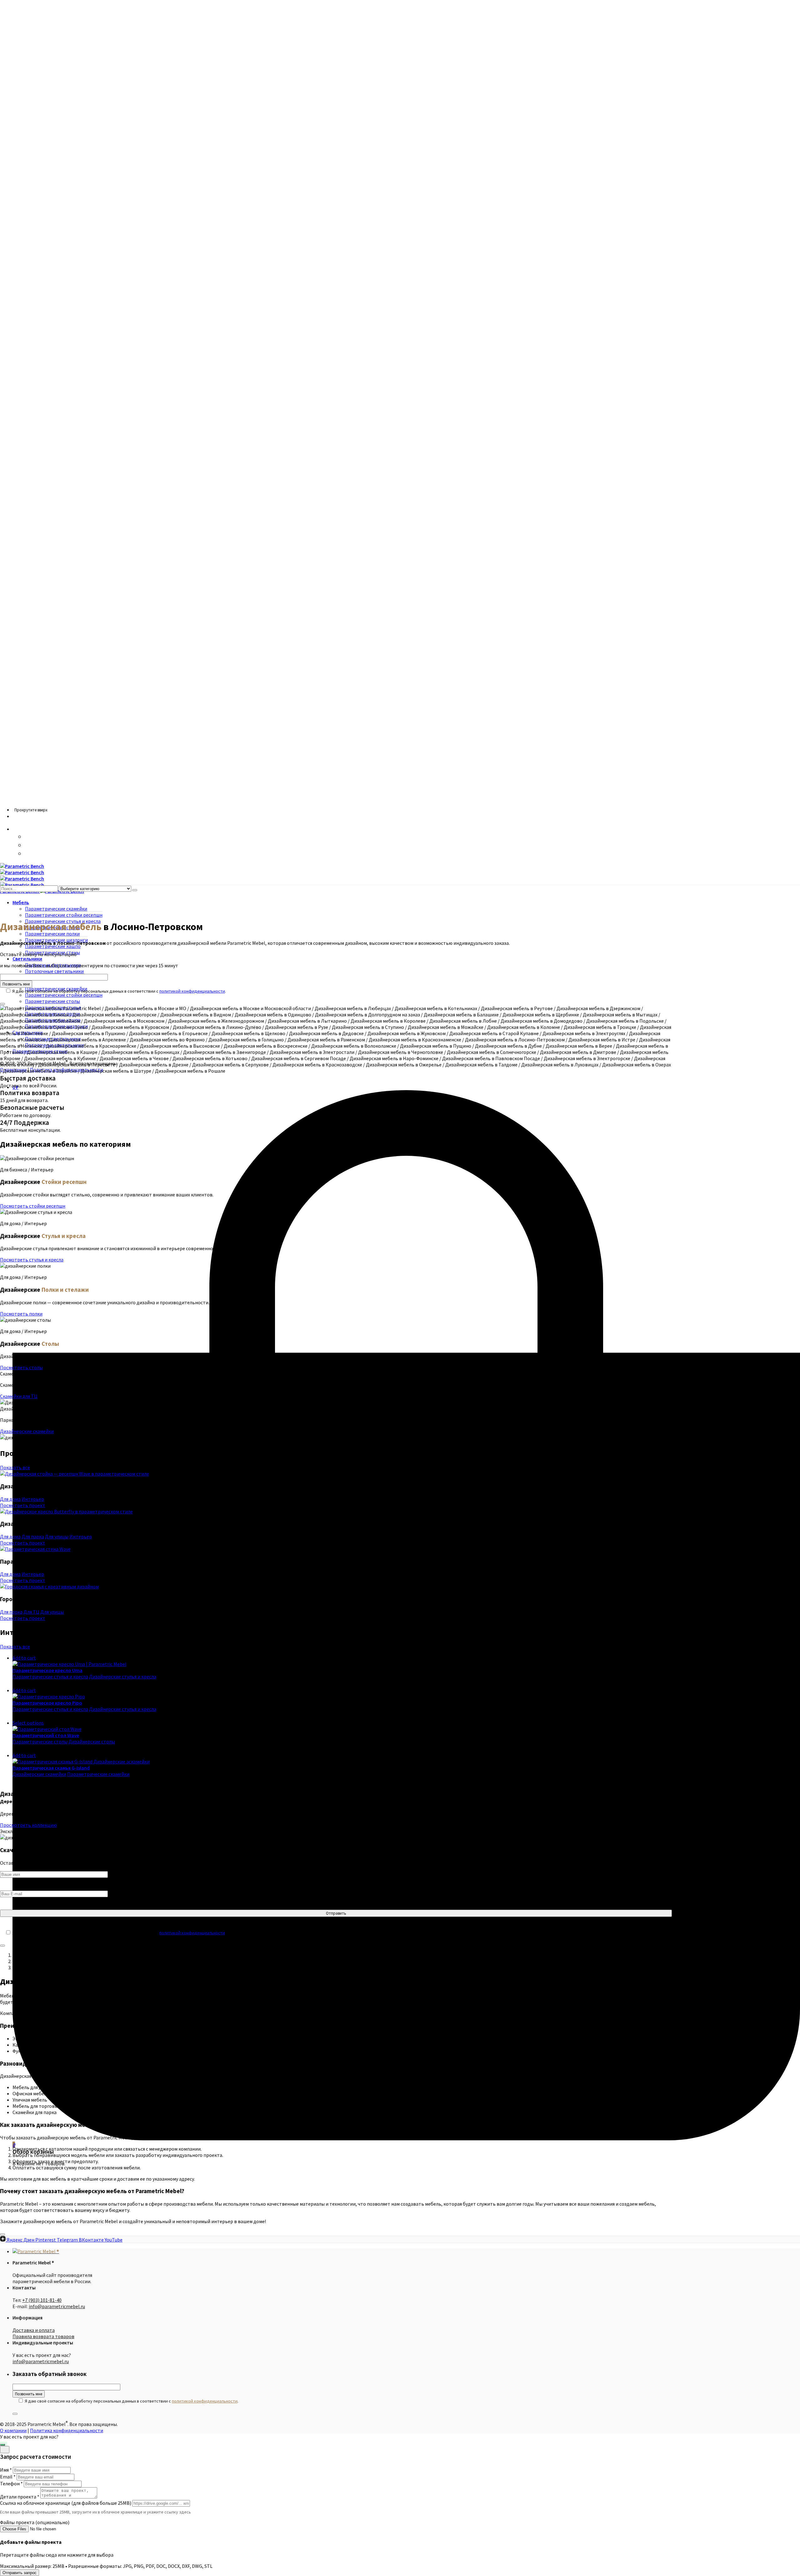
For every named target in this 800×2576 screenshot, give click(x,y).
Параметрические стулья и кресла (50, 1676)
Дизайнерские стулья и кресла (123, 1676)
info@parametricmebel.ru (57, 2306)
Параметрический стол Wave (46, 1735)
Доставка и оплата (34, 2330)
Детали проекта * (20, 2497)
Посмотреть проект (23, 1505)
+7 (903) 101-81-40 (42, 2300)
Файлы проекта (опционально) (35, 2522)
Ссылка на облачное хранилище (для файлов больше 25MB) (66, 2503)
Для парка (33, 1536)
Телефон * (11, 2483)
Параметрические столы (40, 1742)
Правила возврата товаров (43, 2336)
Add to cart (24, 1658)
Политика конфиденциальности (67, 2430)
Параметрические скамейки (98, 1774)
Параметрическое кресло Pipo (47, 1703)
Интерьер (33, 1499)
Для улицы (57, 1536)
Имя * (6, 2470)
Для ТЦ (31, 1612)
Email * (8, 2477)
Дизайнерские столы (92, 1742)
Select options (28, 1723)
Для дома (10, 1499)
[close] (5, 2450)
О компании (13, 2430)
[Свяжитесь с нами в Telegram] (28, 854)
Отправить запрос (20, 2573)
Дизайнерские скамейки (39, 1774)
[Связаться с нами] (2, 2445)
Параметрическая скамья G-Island (51, 1768)
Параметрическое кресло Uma (47, 1670)
